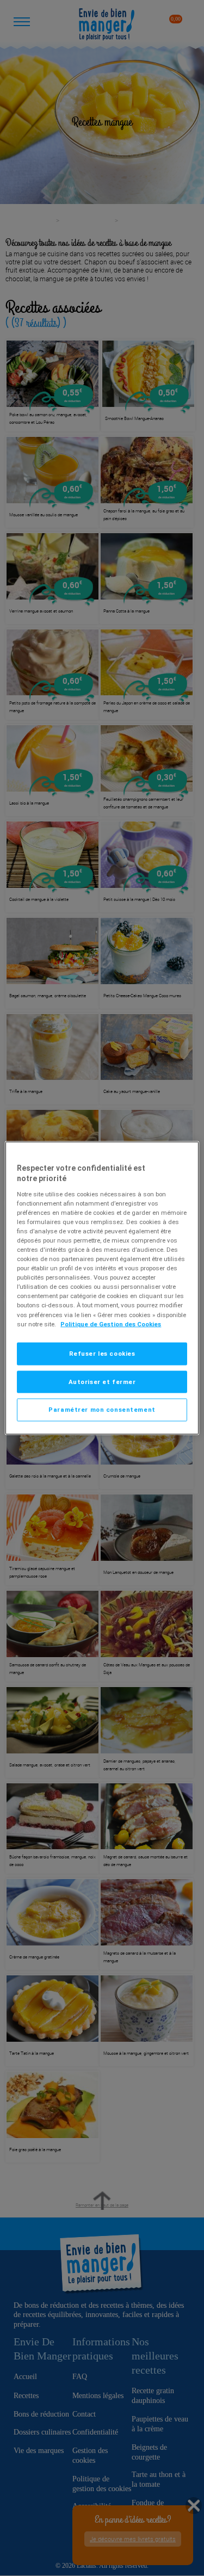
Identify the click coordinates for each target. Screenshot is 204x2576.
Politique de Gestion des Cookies (111, 1324)
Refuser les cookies (102, 1353)
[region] (102, 1288)
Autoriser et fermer (102, 1381)
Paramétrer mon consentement (102, 1410)
